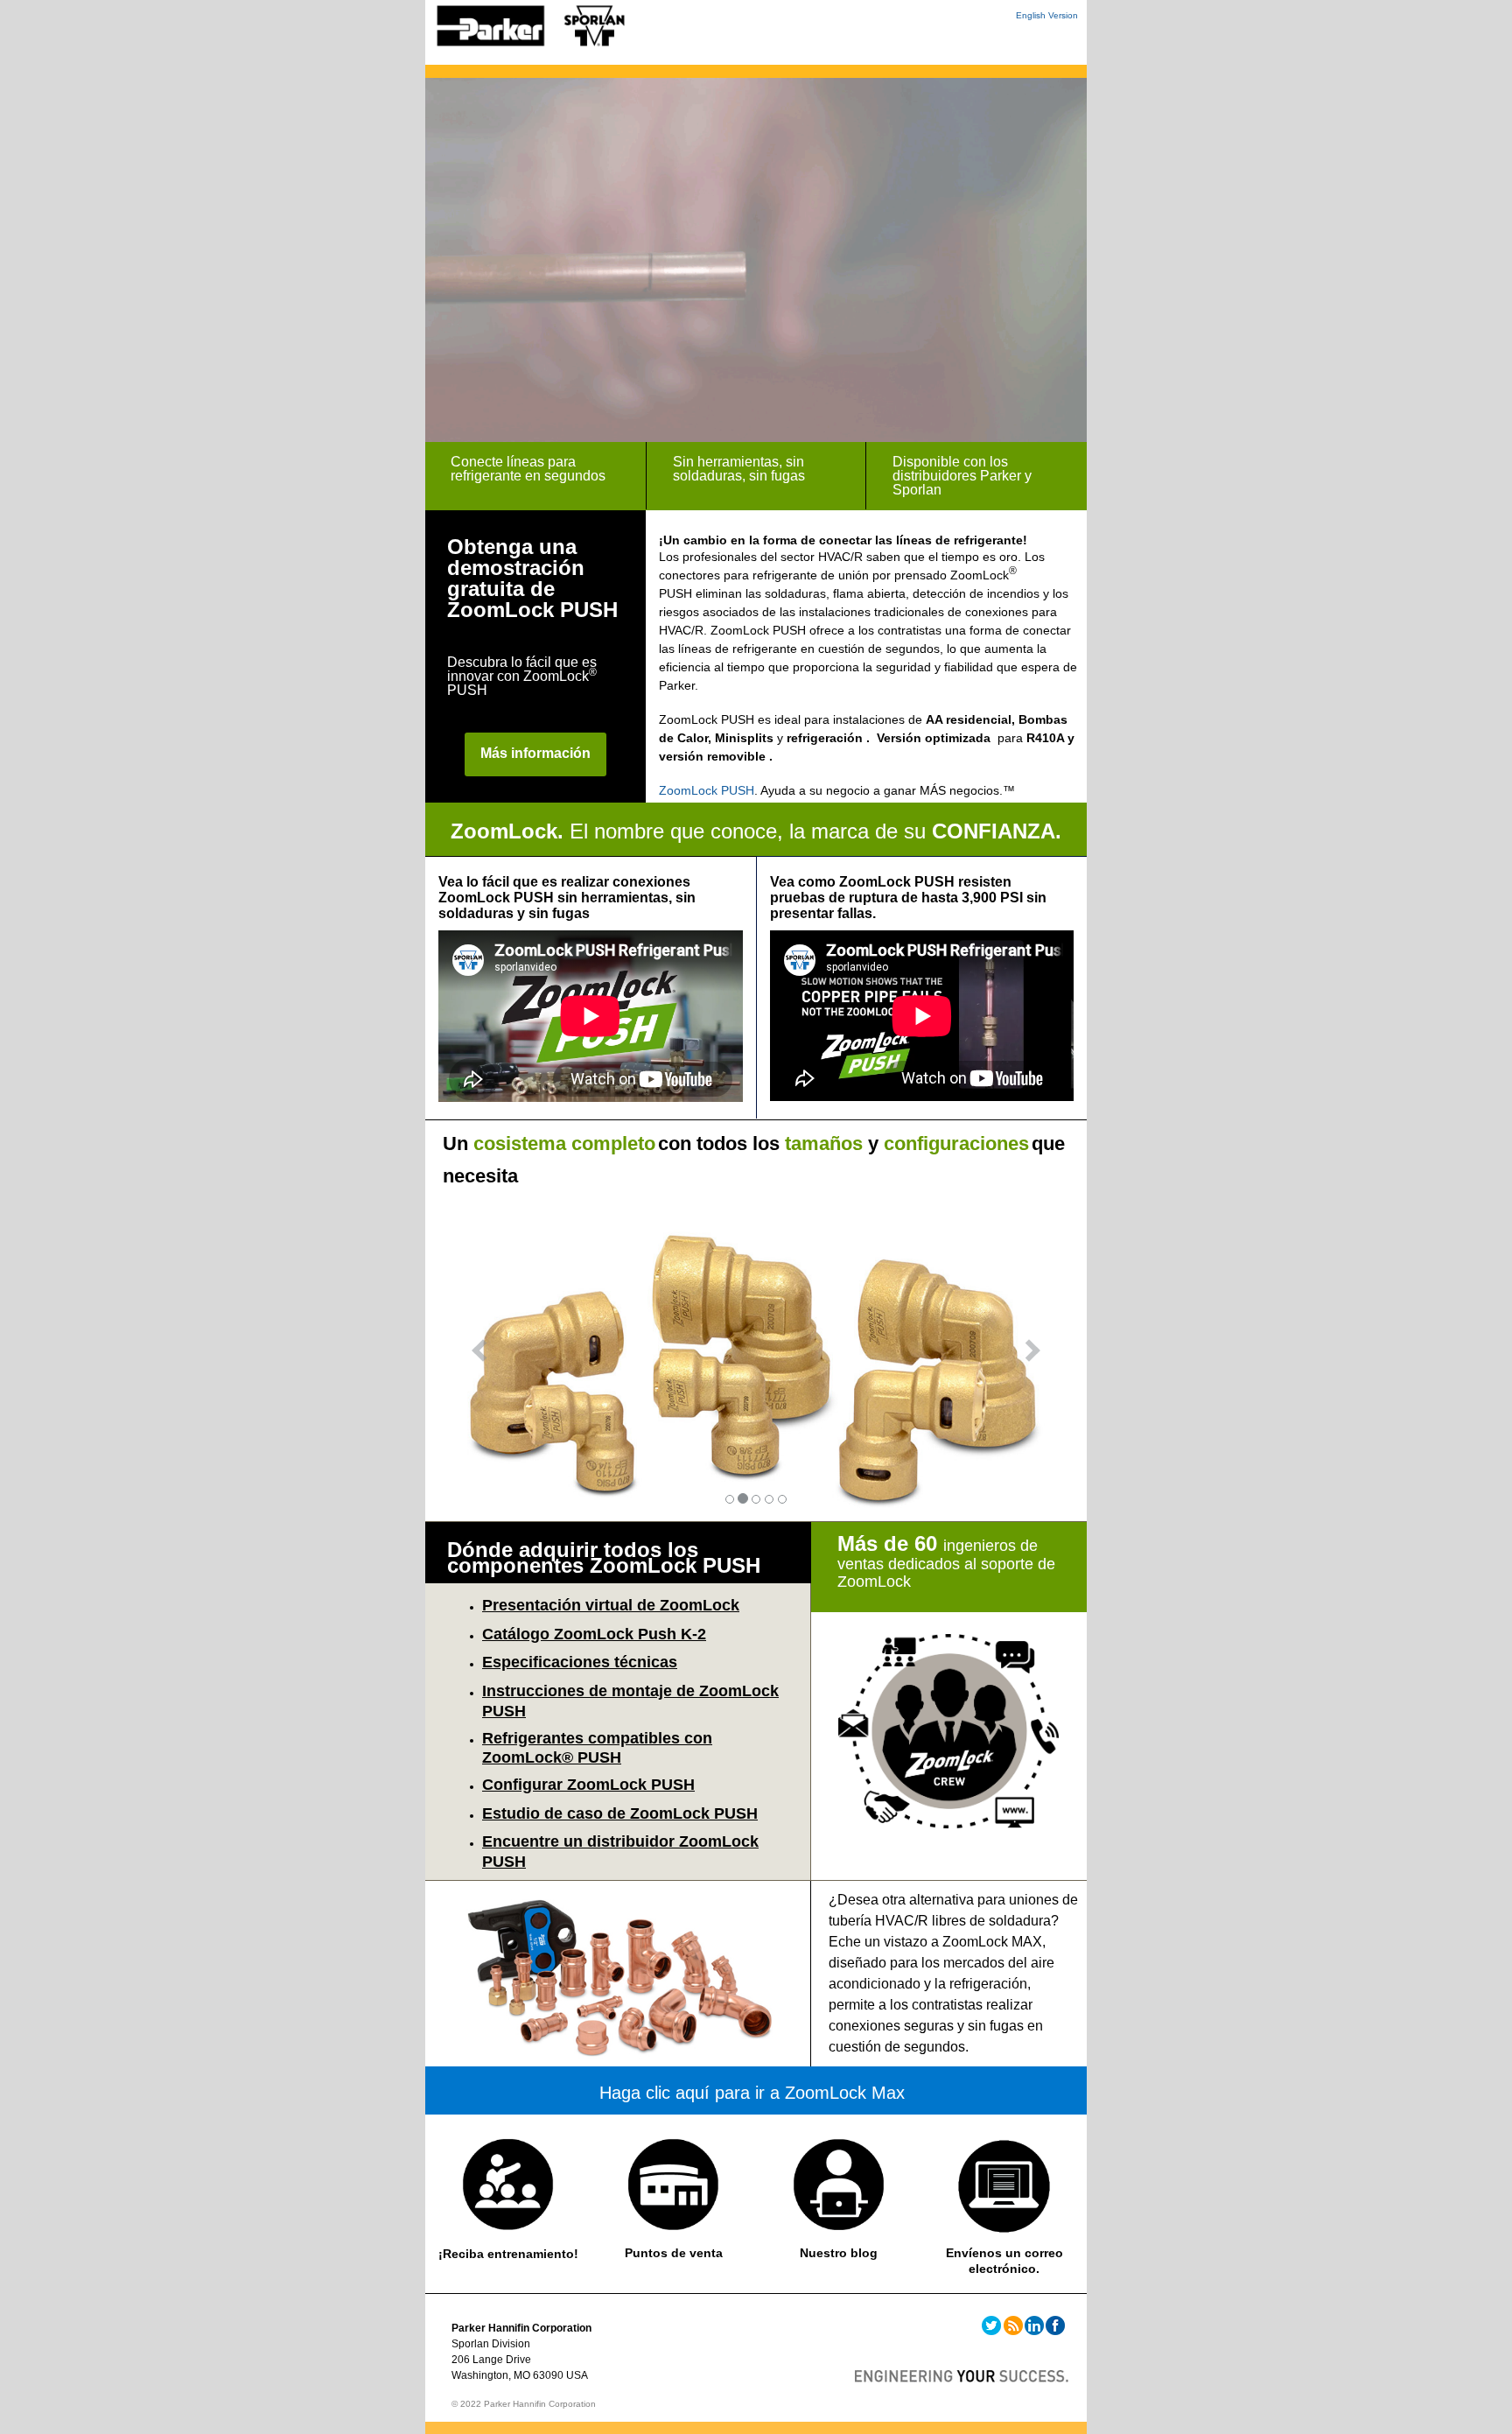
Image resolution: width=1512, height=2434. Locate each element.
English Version (1047, 15)
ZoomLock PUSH (707, 790)
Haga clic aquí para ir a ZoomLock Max (752, 2093)
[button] (475, 1356)
